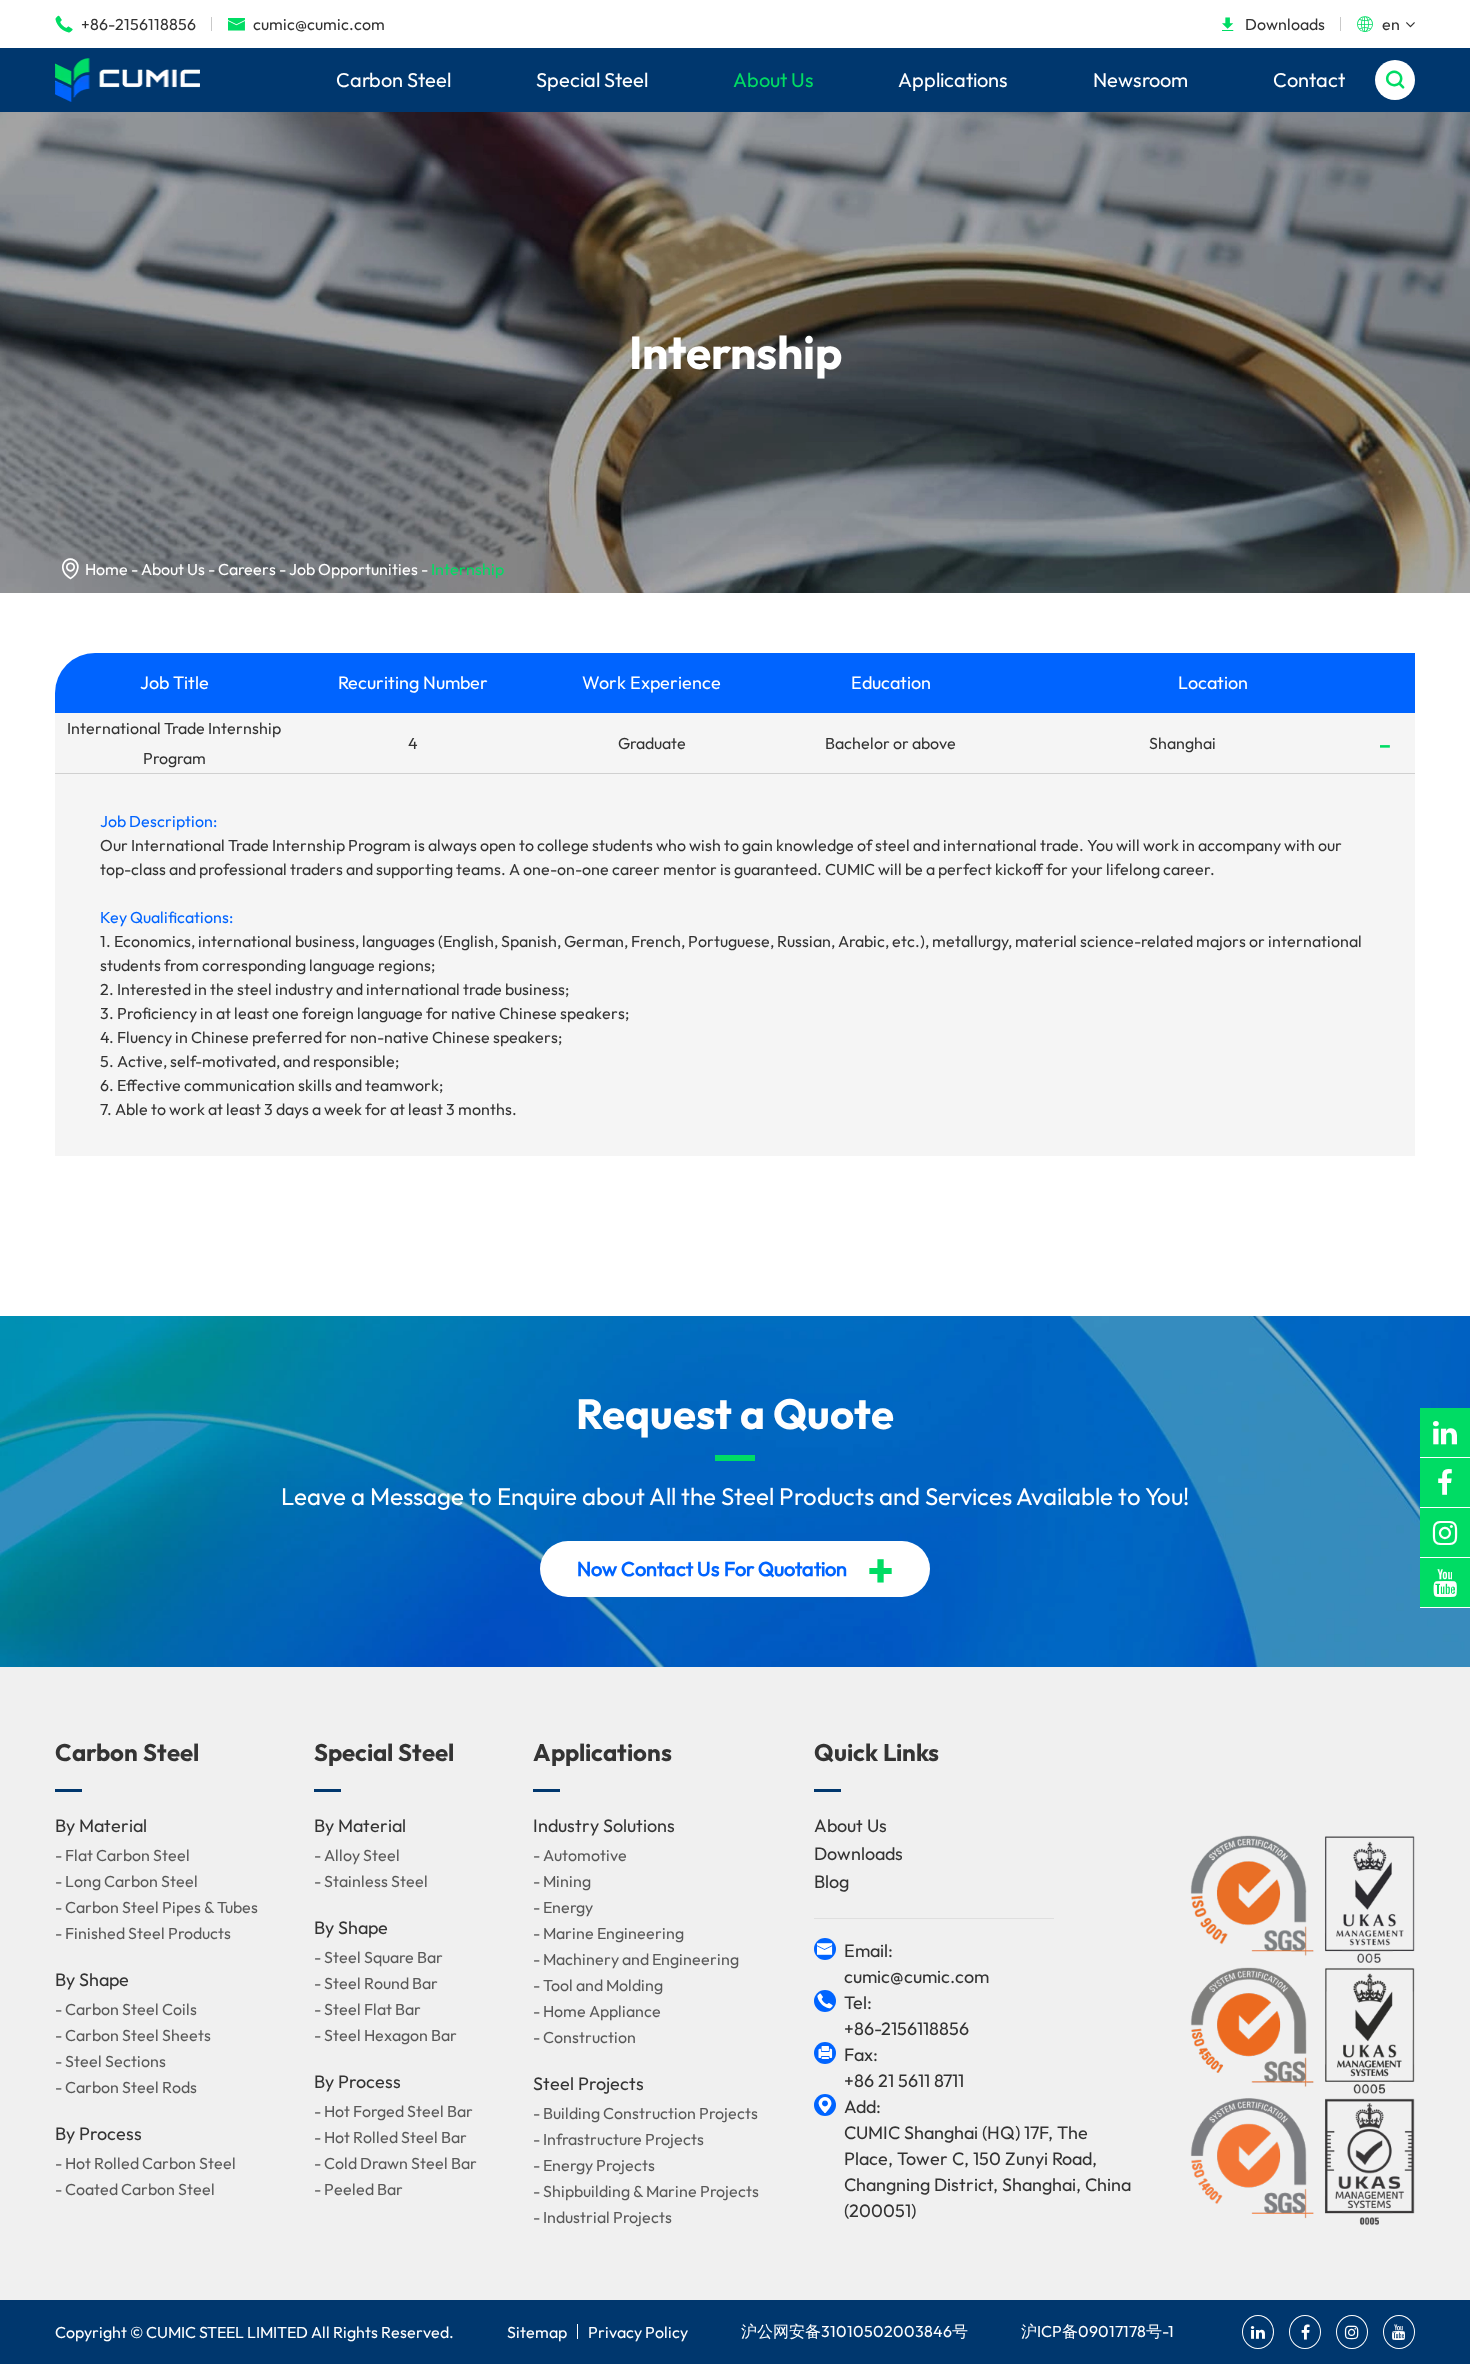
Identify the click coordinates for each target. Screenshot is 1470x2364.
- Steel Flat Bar (367, 2009)
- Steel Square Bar (378, 1957)
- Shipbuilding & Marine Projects (646, 2191)
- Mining (562, 1881)
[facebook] (1445, 1482)
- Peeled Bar (358, 2189)
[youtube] (1445, 1582)
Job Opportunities (353, 569)
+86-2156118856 (125, 24)
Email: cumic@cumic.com (916, 1963)
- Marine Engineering (608, 1933)
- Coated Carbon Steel (135, 2189)
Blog (831, 1881)
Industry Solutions (604, 1825)
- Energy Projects (594, 2165)
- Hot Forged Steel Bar (393, 2111)
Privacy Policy (638, 2332)
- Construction (584, 2037)
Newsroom (1140, 79)
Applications (953, 79)
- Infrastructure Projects (618, 2139)
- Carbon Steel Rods (126, 2087)
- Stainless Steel (371, 1881)
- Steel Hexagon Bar (385, 2035)
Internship (467, 569)
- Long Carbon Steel (126, 1881)
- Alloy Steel (357, 1855)
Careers (247, 569)
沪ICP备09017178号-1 (1097, 2331)
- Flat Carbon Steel (122, 1855)
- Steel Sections (110, 2061)
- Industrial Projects (602, 2217)
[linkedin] (1445, 1432)
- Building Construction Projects (645, 2113)
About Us (773, 79)
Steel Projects (588, 2083)
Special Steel (592, 79)
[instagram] (1445, 1532)
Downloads (1272, 24)
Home (106, 569)
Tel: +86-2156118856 (906, 2015)
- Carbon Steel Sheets (133, 2035)
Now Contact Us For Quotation (735, 1569)
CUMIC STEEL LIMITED (227, 2332)
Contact (1309, 79)
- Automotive (580, 1855)
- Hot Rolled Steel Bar (390, 2137)
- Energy (563, 1907)
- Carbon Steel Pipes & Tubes (156, 1907)
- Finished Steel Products (143, 1933)
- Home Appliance (597, 2011)
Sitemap (537, 2332)
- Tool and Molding (598, 1985)
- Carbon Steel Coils (126, 2009)
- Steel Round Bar (376, 1983)
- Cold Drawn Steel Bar (395, 2163)
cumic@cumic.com (306, 24)
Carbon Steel (393, 79)
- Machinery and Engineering (636, 1959)
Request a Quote (735, 1413)
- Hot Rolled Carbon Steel (145, 2163)
